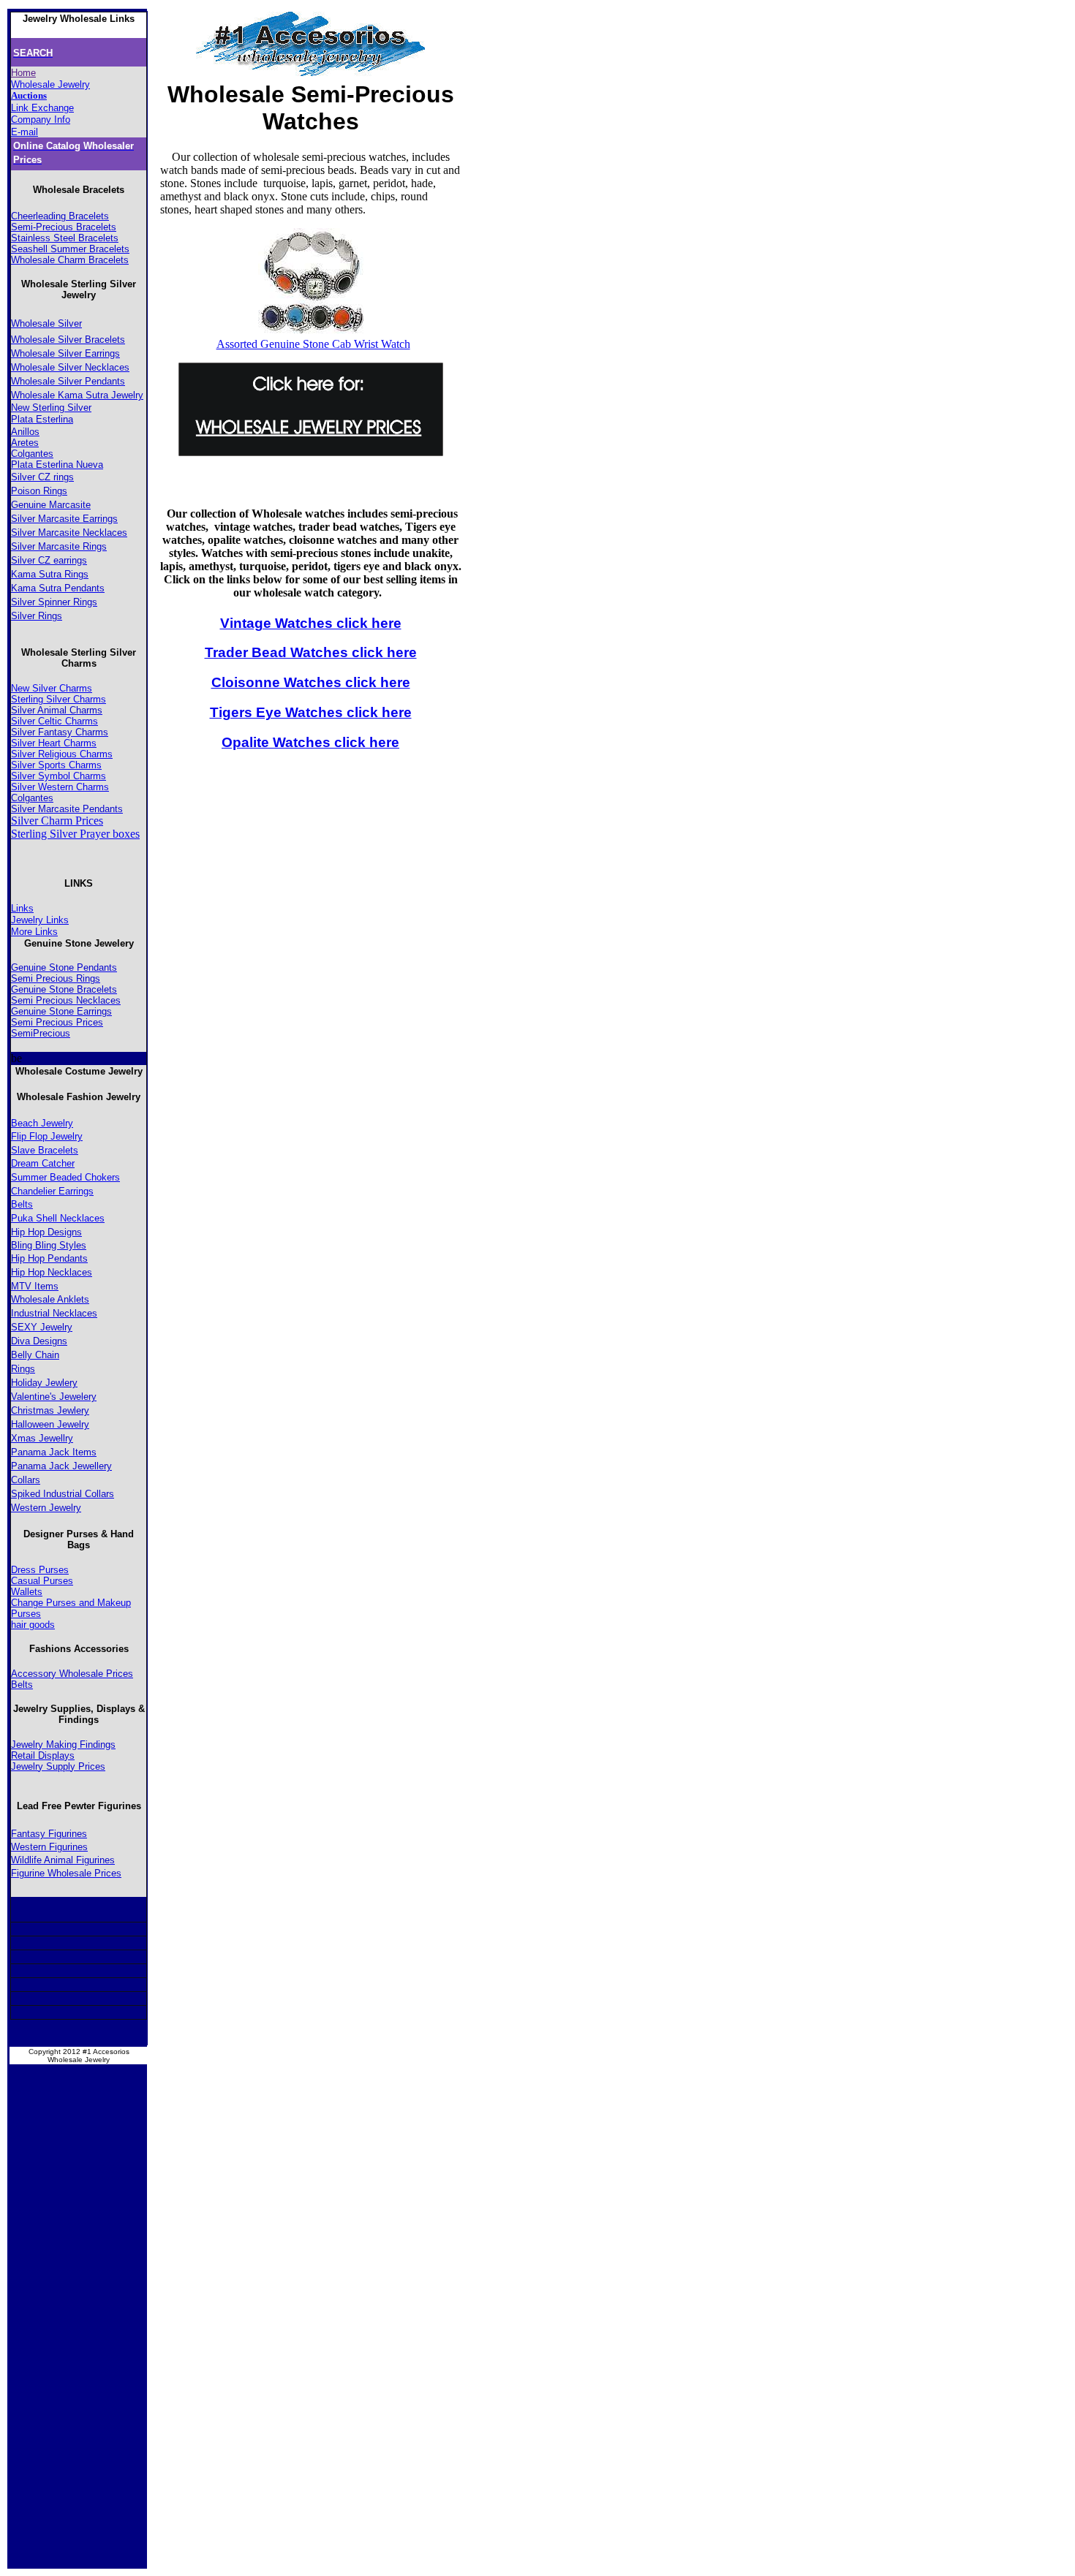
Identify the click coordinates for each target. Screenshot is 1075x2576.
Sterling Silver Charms (59, 699)
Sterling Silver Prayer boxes (75, 834)
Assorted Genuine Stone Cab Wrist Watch (313, 344)
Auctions (29, 95)
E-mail (24, 132)
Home (23, 73)
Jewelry (67, 1136)
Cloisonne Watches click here (311, 682)
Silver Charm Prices (57, 821)
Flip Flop (31, 1136)
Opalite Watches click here (310, 742)
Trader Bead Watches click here (311, 652)
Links (22, 908)
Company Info (41, 120)
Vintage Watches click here (311, 623)
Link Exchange (42, 108)
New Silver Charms (52, 688)
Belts (22, 1204)
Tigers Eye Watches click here (311, 712)
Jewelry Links (40, 920)
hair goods (33, 1625)
